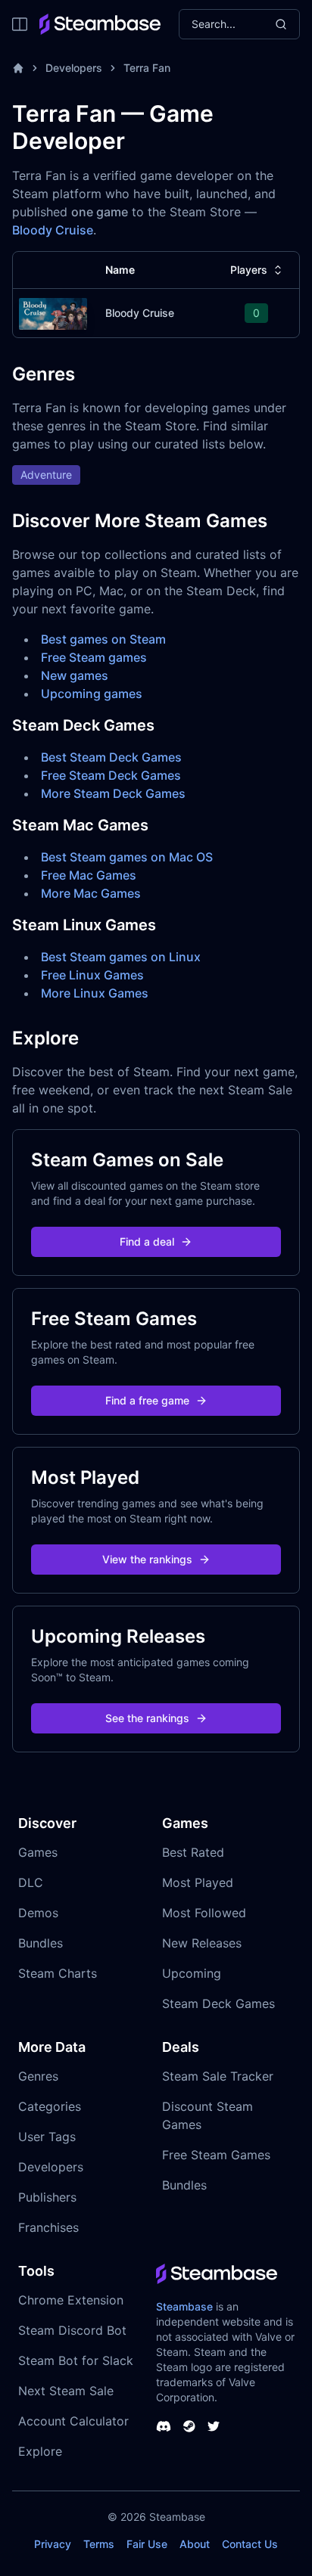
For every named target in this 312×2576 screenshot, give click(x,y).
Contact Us (250, 2544)
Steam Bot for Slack (76, 2360)
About (195, 2544)
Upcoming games (92, 694)
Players (249, 270)
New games (75, 675)
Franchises (48, 2227)
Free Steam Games (216, 2155)
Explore (40, 2451)
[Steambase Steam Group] (189, 2426)
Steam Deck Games (218, 2003)
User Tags (47, 2137)
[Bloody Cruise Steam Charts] (53, 312)
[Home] (18, 68)
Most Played (198, 1882)
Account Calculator (73, 2421)
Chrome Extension (71, 2300)
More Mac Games (91, 893)
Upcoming (192, 1973)
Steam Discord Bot (72, 2330)
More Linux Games (95, 993)
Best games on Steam (103, 639)
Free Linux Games (92, 975)
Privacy (53, 2544)
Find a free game (147, 1400)
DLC (31, 1882)
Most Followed (204, 1913)
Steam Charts (58, 1973)
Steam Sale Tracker (218, 2076)
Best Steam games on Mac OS (127, 857)
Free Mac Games (89, 875)
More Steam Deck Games (113, 793)
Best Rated (193, 1852)
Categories (50, 2106)
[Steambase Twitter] (214, 2426)
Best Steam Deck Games (111, 757)
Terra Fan (147, 68)
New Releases (202, 1943)
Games (38, 1852)
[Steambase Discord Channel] (164, 2426)
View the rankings (147, 1559)
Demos (38, 1913)
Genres (38, 2076)
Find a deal (147, 1241)
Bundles (41, 1943)
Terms (99, 2544)
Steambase (184, 2306)
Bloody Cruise (53, 230)
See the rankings (147, 1718)
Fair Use (147, 2544)
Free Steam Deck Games (111, 775)
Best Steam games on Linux (121, 957)
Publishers (47, 2197)
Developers (74, 68)
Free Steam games (94, 657)
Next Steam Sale (66, 2391)
